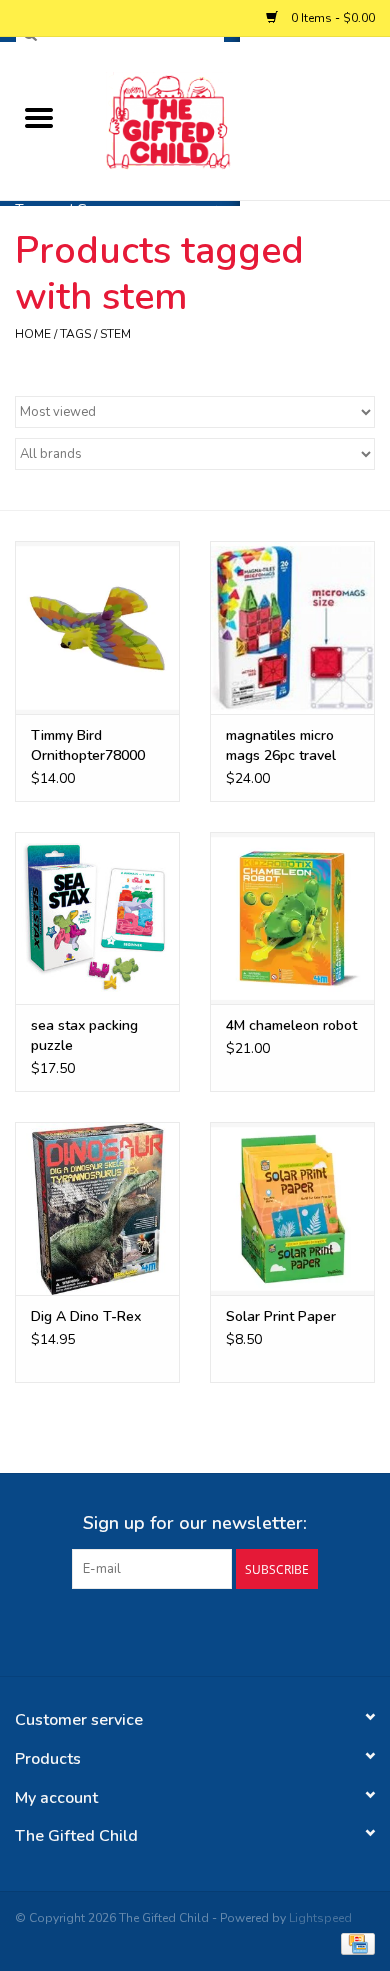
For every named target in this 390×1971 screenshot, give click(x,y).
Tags (75, 334)
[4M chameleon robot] (292, 918)
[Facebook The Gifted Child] (177, 1630)
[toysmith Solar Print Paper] (292, 1208)
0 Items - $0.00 (331, 18)
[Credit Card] (354, 1943)
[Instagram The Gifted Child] (213, 1630)
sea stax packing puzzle (84, 1035)
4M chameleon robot (291, 1025)
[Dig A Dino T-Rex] (97, 1208)
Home (33, 334)
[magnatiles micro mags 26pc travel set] (292, 627)
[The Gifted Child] (234, 119)
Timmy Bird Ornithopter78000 (88, 745)
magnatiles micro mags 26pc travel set (281, 746)
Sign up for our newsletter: (195, 1523)
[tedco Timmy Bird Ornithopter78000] (97, 627)
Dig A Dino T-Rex (86, 1316)
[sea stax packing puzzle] (97, 918)
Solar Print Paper (281, 1316)
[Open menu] (39, 117)
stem (115, 334)
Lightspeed (320, 1918)
